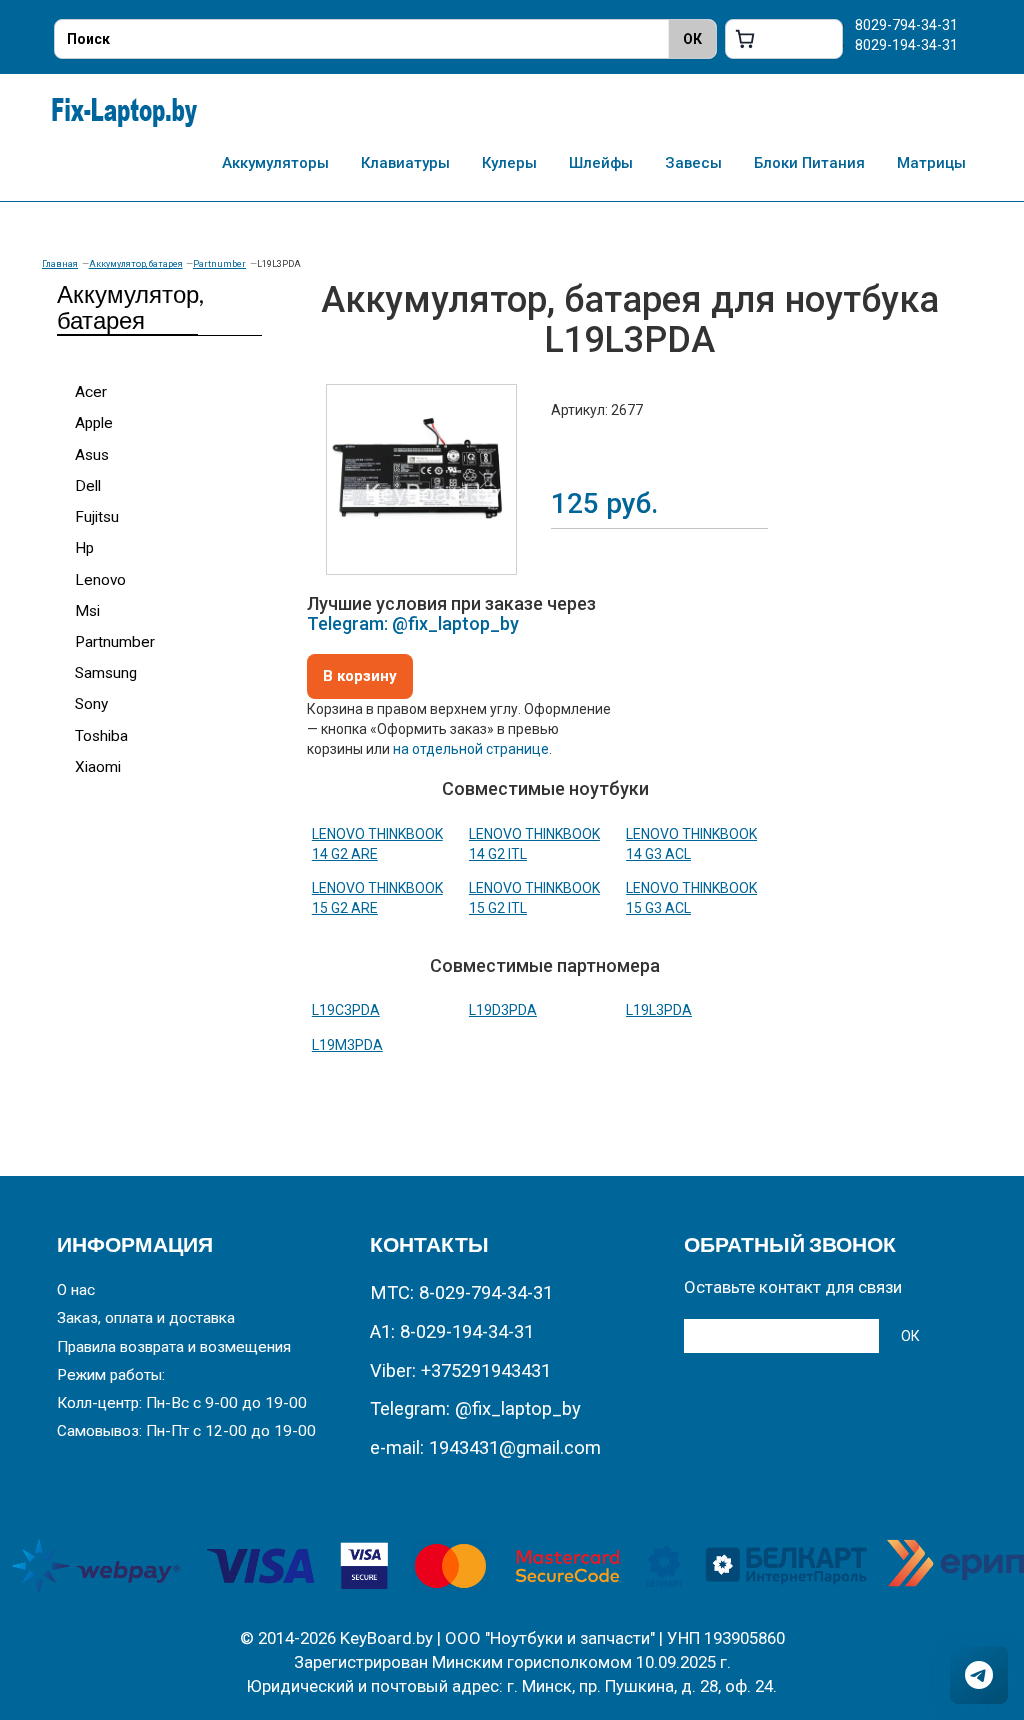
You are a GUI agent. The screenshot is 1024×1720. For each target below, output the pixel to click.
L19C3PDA (346, 1010)
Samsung (106, 673)
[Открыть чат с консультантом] (979, 1675)
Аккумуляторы (275, 163)
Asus (92, 455)
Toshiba (101, 736)
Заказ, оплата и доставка (146, 1318)
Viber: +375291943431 (460, 1371)
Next (547, 465)
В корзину (360, 676)
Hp (84, 548)
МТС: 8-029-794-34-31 (461, 1293)
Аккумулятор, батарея (136, 264)
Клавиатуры (405, 163)
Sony (91, 704)
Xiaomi (98, 767)
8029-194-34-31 (906, 45)
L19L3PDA (659, 1010)
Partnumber (219, 264)
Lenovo (100, 580)
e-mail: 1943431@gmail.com (485, 1448)
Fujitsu (97, 517)
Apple (94, 423)
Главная (60, 264)
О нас (76, 1290)
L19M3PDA (347, 1045)
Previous (296, 465)
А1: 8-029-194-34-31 (452, 1332)
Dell (88, 486)
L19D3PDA (503, 1010)
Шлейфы (601, 163)
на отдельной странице (471, 749)
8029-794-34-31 (906, 25)
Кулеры (509, 163)
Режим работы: (111, 1375)
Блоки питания (809, 163)
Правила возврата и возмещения (174, 1347)
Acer (91, 392)
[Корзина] (784, 39)
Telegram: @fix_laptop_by (413, 623)
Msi (87, 611)
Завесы (693, 163)
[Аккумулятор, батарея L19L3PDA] (421, 479)
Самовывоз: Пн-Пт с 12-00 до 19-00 (186, 1431)
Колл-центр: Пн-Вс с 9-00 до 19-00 (182, 1403)
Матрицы (931, 163)
